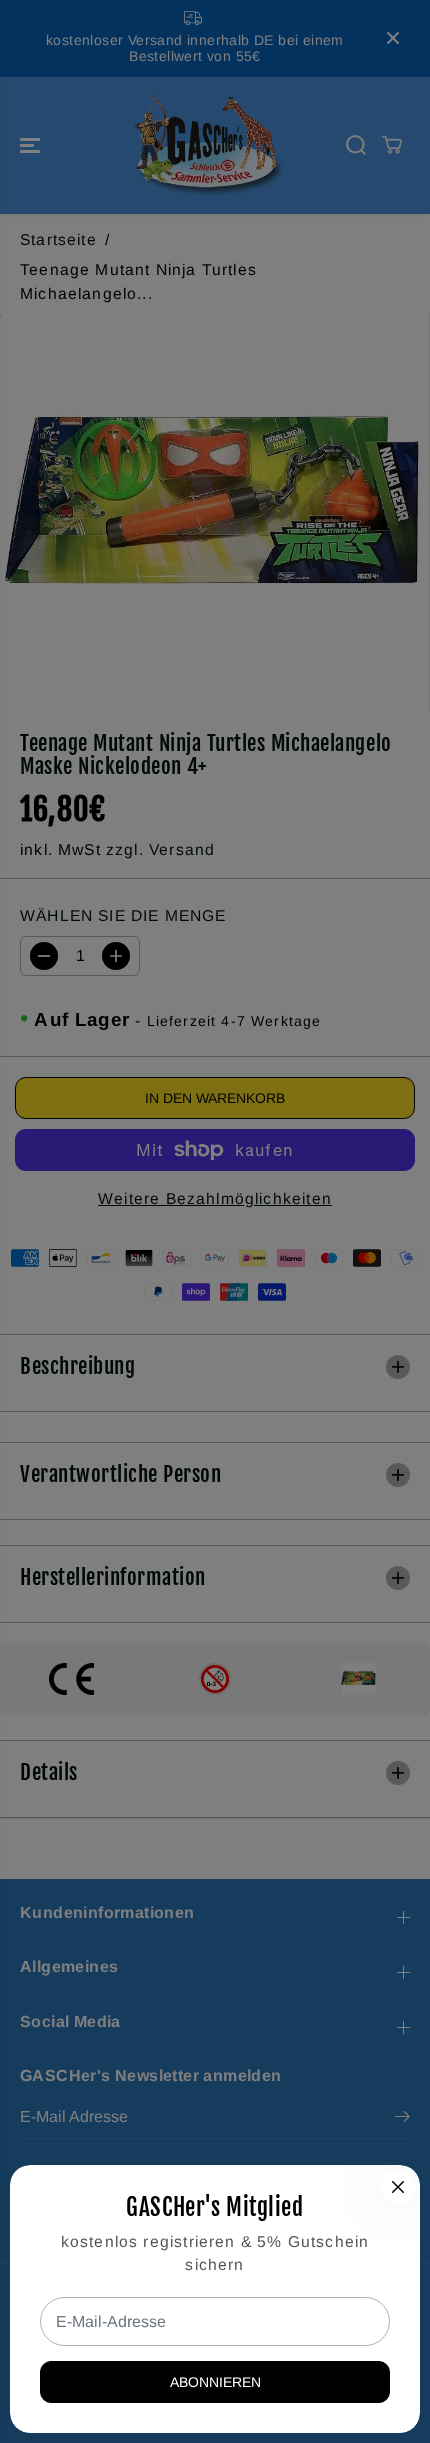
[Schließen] (398, 2187)
